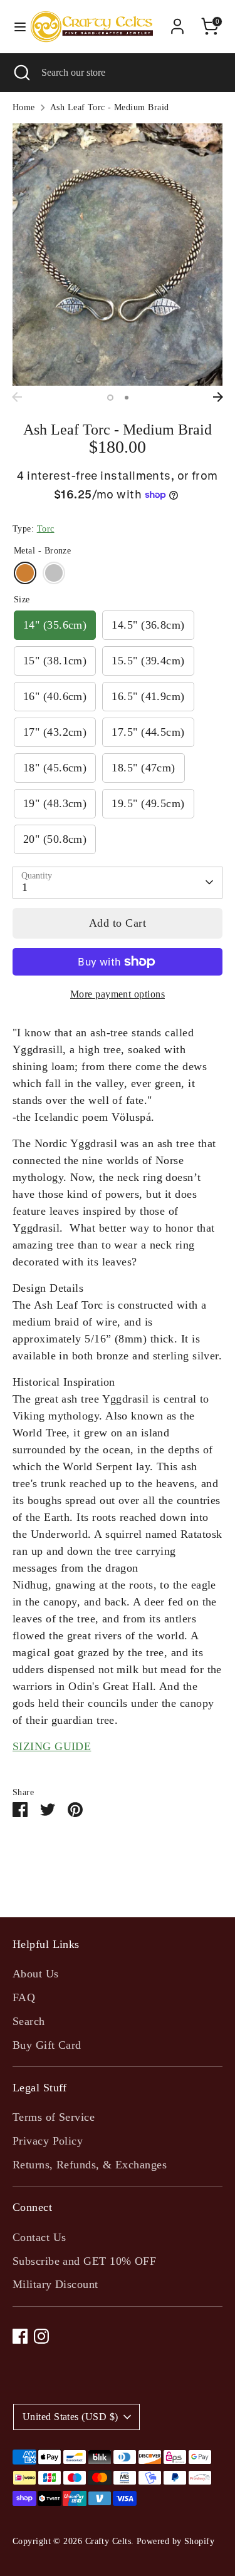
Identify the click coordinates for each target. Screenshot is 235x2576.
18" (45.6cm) (55, 768)
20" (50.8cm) (55, 839)
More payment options (118, 994)
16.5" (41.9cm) (148, 696)
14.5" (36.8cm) (148, 625)
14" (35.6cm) (55, 625)
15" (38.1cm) (55, 661)
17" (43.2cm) (55, 732)
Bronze (25, 573)
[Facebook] (20, 2336)
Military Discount (55, 2284)
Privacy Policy (48, 2141)
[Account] (177, 22)
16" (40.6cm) (55, 696)
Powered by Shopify (175, 2541)
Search (29, 2021)
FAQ (24, 1997)
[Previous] (17, 397)
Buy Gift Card (47, 2045)
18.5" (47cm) (143, 768)
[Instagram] (41, 2336)
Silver (54, 573)
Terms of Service (54, 2117)
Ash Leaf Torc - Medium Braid (110, 107)
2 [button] (127, 398)
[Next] (218, 397)
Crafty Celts (108, 2541)
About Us (36, 1974)
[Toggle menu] (14, 26)
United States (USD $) (70, 2417)
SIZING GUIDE (52, 1746)
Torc (46, 529)
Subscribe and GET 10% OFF (84, 2261)
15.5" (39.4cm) (148, 661)
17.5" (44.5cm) (148, 732)
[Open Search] (21, 73)
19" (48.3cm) (55, 803)
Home (24, 107)
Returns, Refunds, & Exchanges (90, 2165)
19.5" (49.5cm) (148, 803)
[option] (118, 255)
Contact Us (39, 2237)
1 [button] (110, 398)
